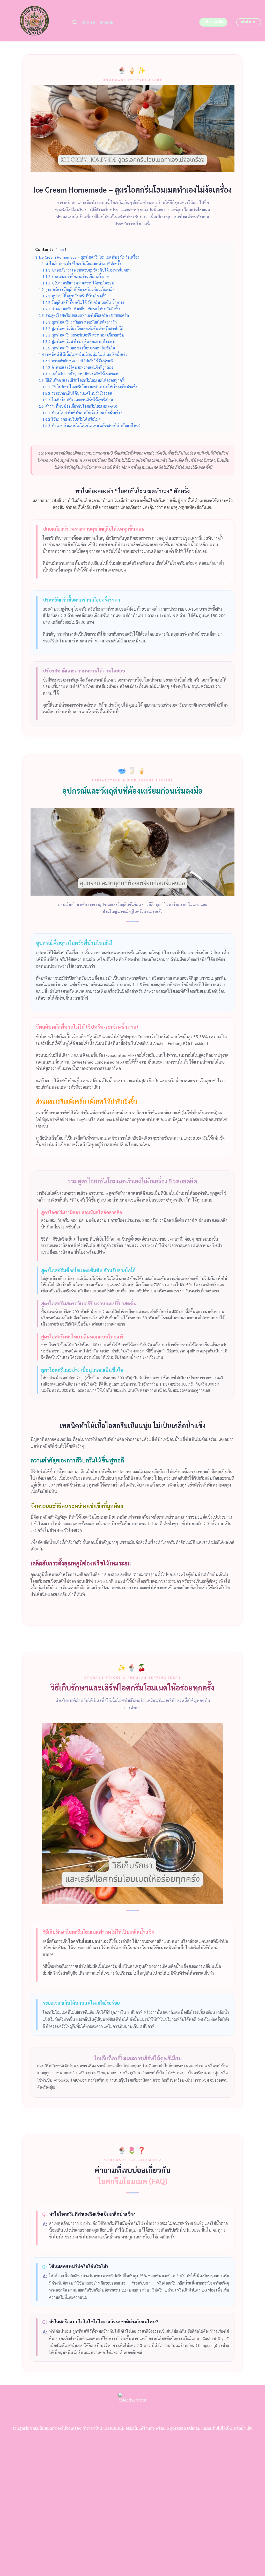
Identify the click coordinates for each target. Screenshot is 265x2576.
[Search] (75, 22)
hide (61, 249)
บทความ (107, 22)
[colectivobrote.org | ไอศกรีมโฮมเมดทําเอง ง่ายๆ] (34, 21)
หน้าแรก (88, 22)
